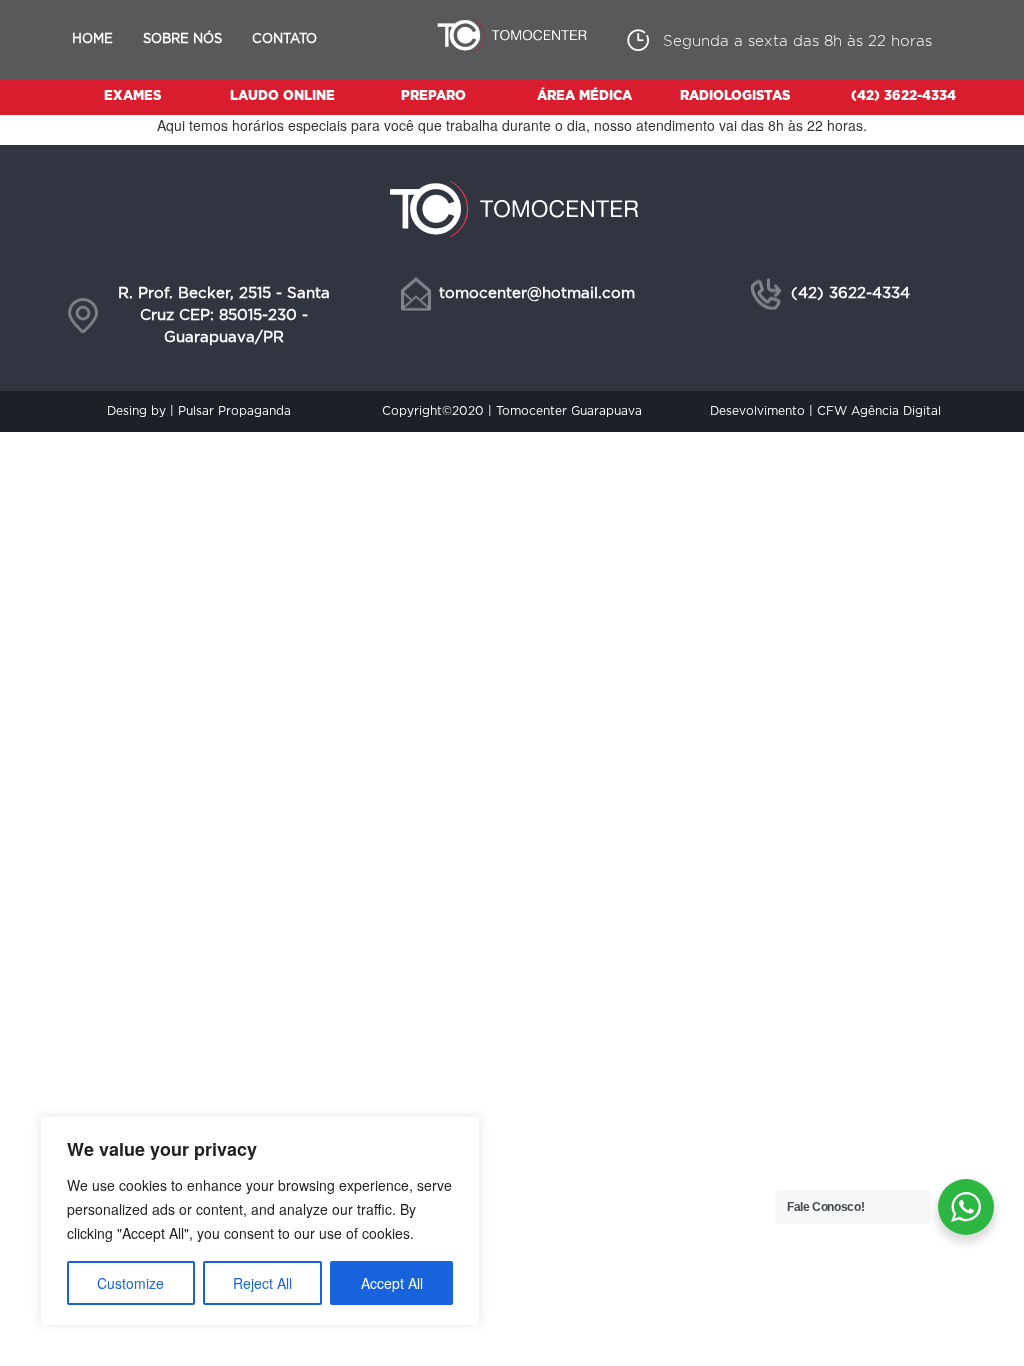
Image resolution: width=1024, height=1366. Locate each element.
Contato (284, 39)
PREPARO (433, 96)
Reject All (262, 1283)
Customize (130, 1283)
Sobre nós (182, 39)
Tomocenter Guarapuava (569, 411)
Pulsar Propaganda (234, 411)
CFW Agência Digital (879, 411)
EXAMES (132, 96)
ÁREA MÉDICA (584, 96)
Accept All (392, 1283)
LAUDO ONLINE (282, 96)
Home (92, 39)
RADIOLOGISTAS (735, 96)
